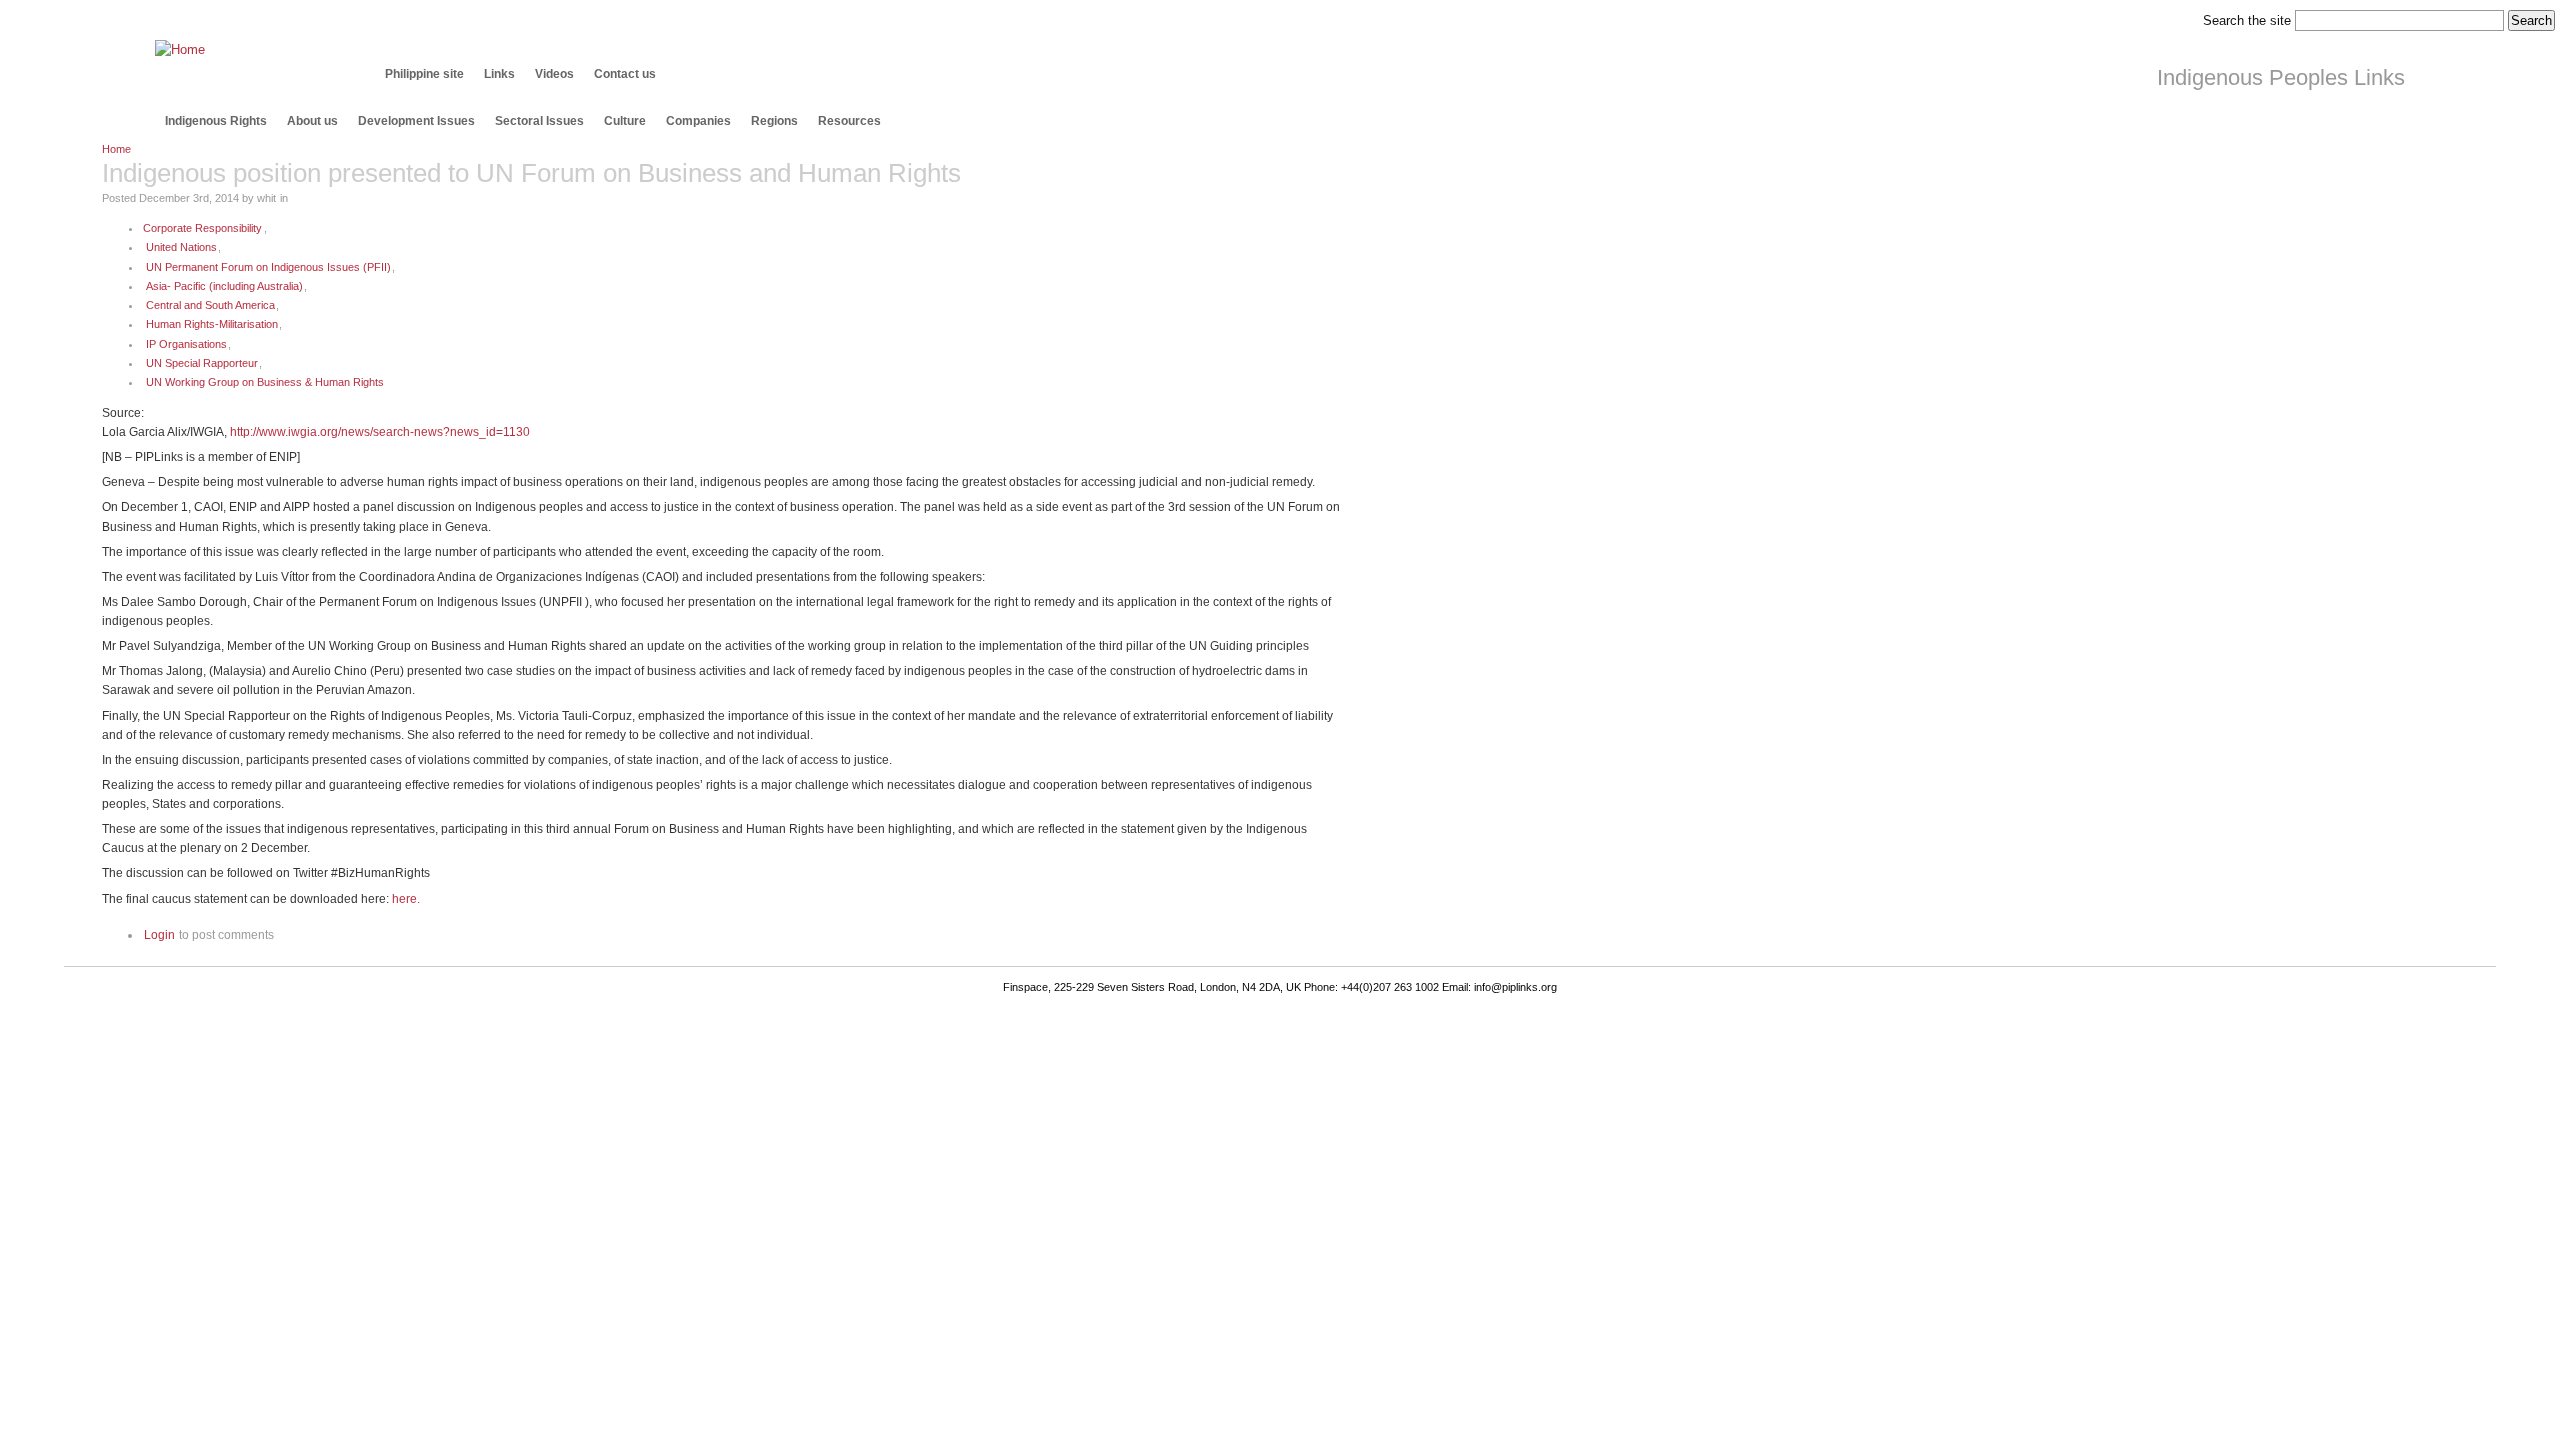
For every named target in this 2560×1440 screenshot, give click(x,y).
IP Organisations (186, 344)
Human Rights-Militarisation (212, 324)
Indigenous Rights (216, 121)
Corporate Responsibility (202, 228)
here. (406, 898)
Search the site (2247, 20)
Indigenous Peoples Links (2281, 78)
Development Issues (416, 121)
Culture (625, 121)
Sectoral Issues (539, 121)
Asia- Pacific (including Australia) (224, 286)
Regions (774, 121)
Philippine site (424, 74)
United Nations (181, 247)
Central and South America (210, 305)
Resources (849, 121)
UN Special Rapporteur (202, 363)
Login (159, 934)
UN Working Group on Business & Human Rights (265, 382)
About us (312, 121)
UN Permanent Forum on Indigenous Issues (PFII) (268, 267)
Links (499, 74)
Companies (698, 121)
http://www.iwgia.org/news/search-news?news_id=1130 (380, 431)
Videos (554, 74)
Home (116, 149)
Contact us (625, 74)
